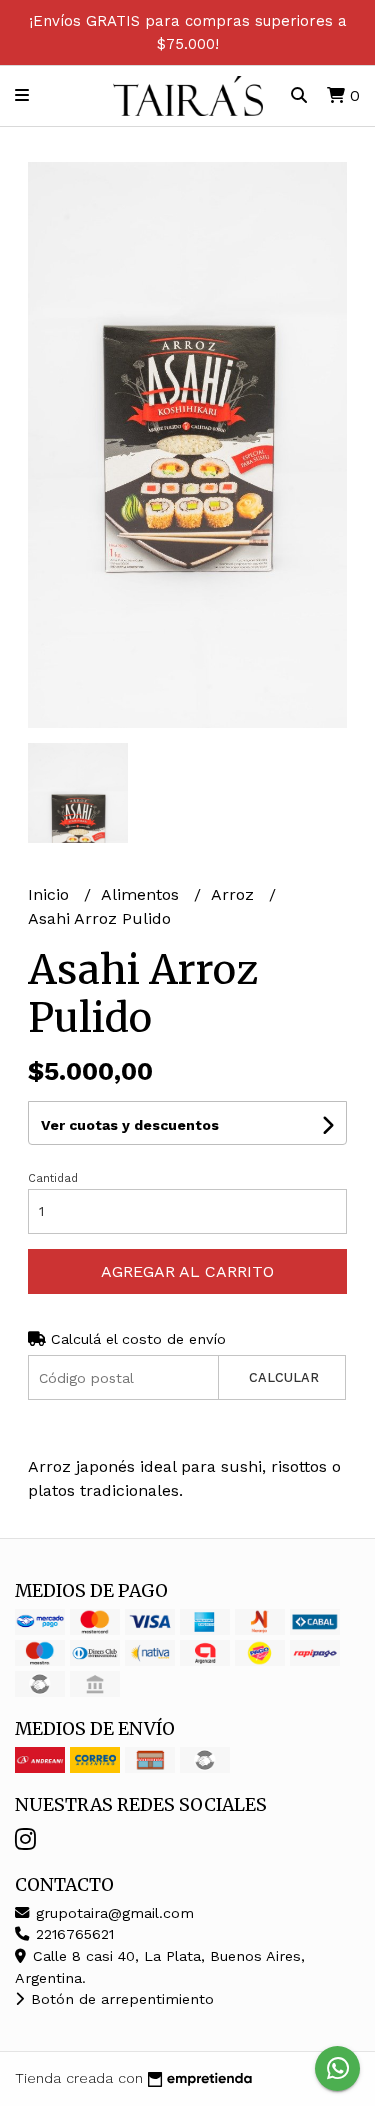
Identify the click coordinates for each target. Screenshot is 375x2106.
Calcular (284, 1377)
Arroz (235, 894)
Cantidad (53, 1178)
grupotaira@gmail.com (112, 1913)
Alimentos (142, 894)
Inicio (51, 894)
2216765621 (72, 1934)
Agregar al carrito (187, 1271)
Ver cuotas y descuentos (130, 1125)
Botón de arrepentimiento (120, 1999)
